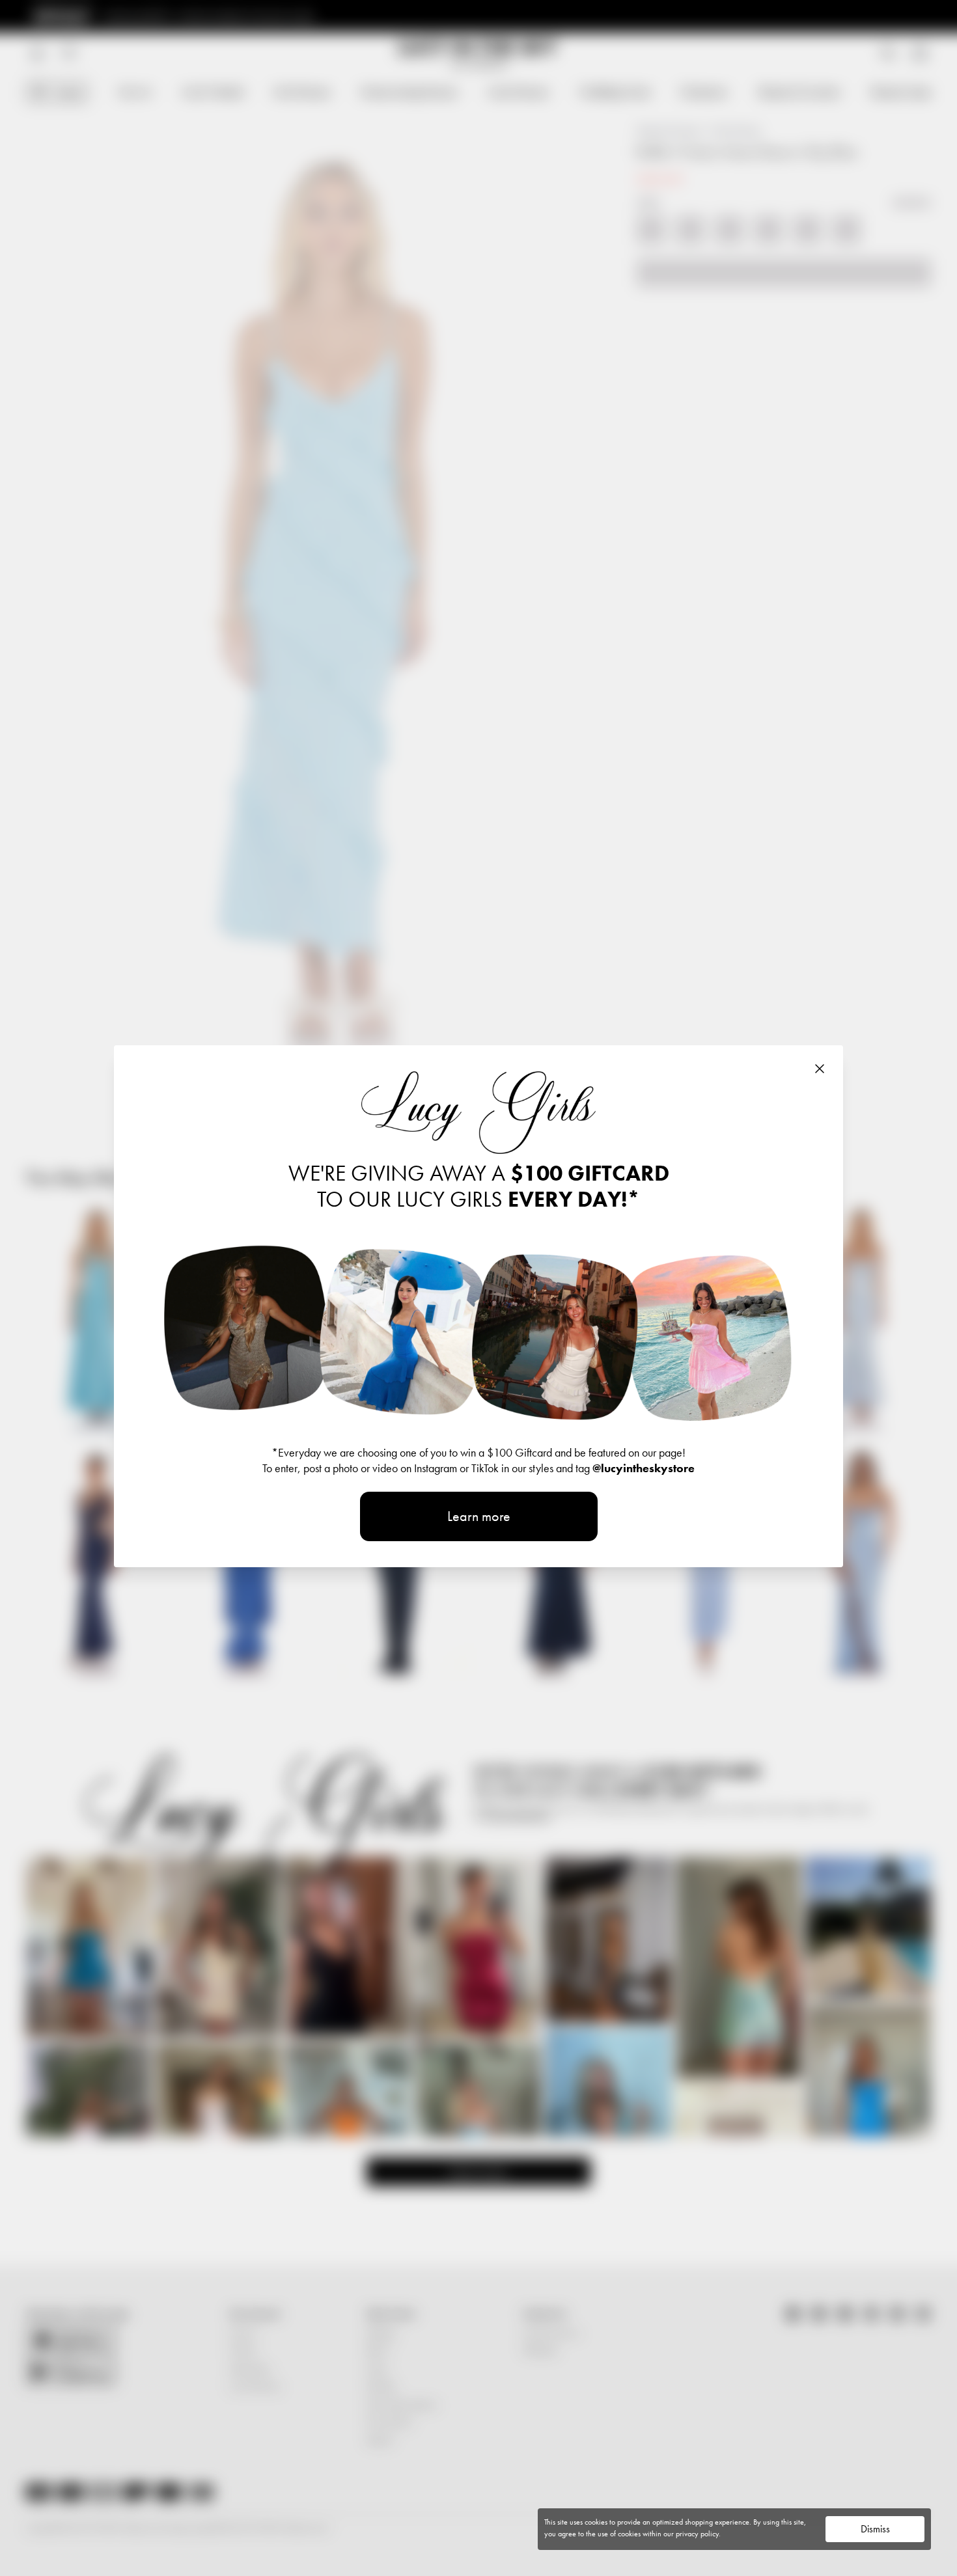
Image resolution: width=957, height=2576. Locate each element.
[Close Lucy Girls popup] (820, 1069)
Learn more (479, 1516)
